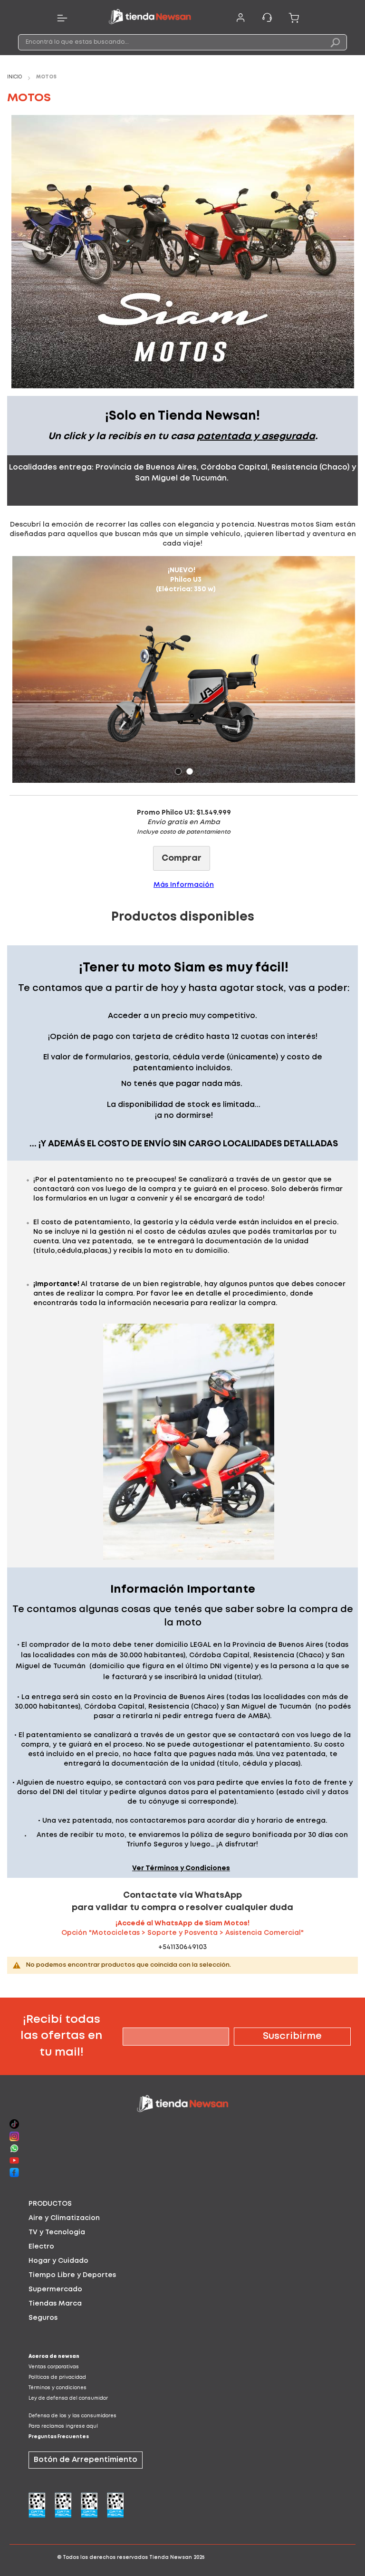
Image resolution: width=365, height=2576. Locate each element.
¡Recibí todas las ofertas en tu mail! (61, 2036)
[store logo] (150, 18)
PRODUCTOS (50, 2204)
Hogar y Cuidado (58, 2261)
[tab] (182, 2204)
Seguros (43, 2318)
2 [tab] (190, 771)
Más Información (184, 885)
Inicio (15, 77)
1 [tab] (178, 771)
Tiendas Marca (55, 2304)
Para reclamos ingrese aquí (63, 2427)
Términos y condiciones (58, 2388)
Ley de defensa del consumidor (68, 2398)
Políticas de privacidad (57, 2378)
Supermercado (55, 2289)
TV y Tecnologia (57, 2232)
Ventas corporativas (54, 2367)
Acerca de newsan (54, 2357)
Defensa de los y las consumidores (72, 2416)
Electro (41, 2247)
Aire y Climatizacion (64, 2218)
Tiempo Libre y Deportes (72, 2275)
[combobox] (182, 42)
